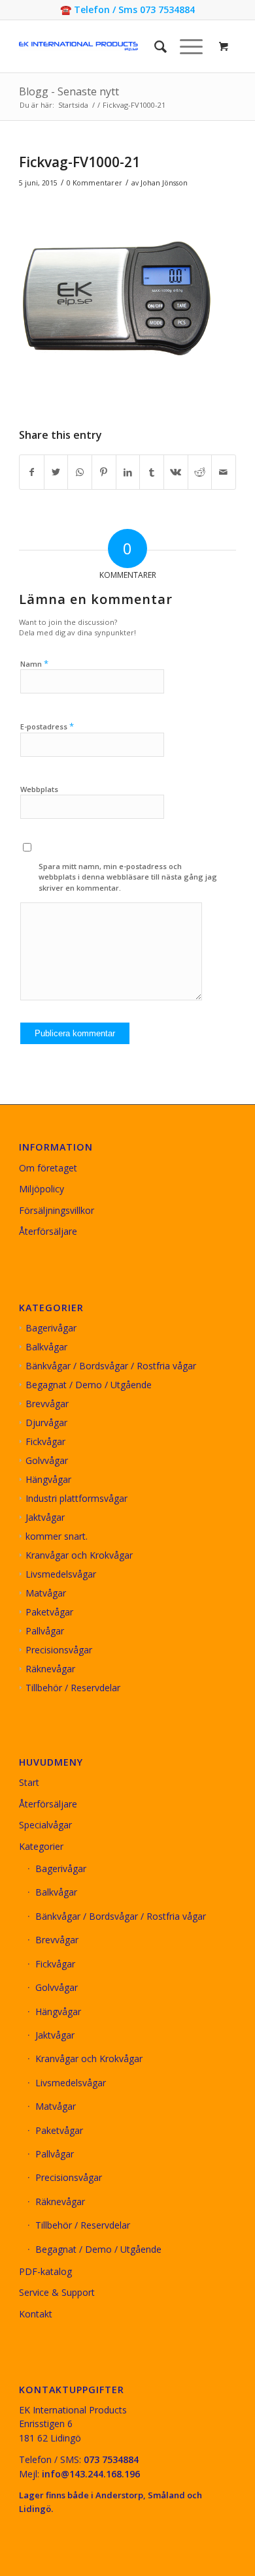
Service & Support (57, 2292)
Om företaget (48, 1168)
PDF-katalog (45, 2271)
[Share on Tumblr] (152, 472)
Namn (34, 663)
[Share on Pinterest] (104, 472)
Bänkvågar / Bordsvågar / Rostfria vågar (111, 1366)
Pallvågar (45, 1631)
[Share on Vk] (176, 472)
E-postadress (47, 726)
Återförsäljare (48, 1231)
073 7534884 (111, 2459)
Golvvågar (47, 1460)
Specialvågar (45, 1825)
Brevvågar (47, 1404)
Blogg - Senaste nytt (69, 91)
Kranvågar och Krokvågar (79, 1555)
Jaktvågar (45, 1517)
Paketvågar (49, 1612)
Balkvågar (46, 1347)
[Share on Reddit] (200, 472)
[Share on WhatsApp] (80, 472)
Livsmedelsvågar (61, 1574)
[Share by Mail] (224, 472)
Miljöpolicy (42, 1189)
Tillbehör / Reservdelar (73, 1688)
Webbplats (39, 789)
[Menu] (185, 46)
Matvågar (46, 1593)
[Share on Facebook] (32, 472)
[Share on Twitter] (56, 472)
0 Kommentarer (94, 183)
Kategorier (41, 1846)
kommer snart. (57, 1536)
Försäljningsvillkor (57, 1210)
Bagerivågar (51, 1328)
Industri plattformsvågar (76, 1498)
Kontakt (36, 2314)
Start (29, 1782)
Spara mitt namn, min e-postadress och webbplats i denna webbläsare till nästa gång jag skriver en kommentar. (128, 877)
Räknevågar (50, 1669)
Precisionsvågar (59, 1650)
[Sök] (154, 46)
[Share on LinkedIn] (128, 472)
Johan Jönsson (164, 183)
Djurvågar (46, 1423)
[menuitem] (154, 46)
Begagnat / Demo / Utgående (89, 1385)
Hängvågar (48, 1479)
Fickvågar (45, 1441)
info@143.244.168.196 (91, 2474)
